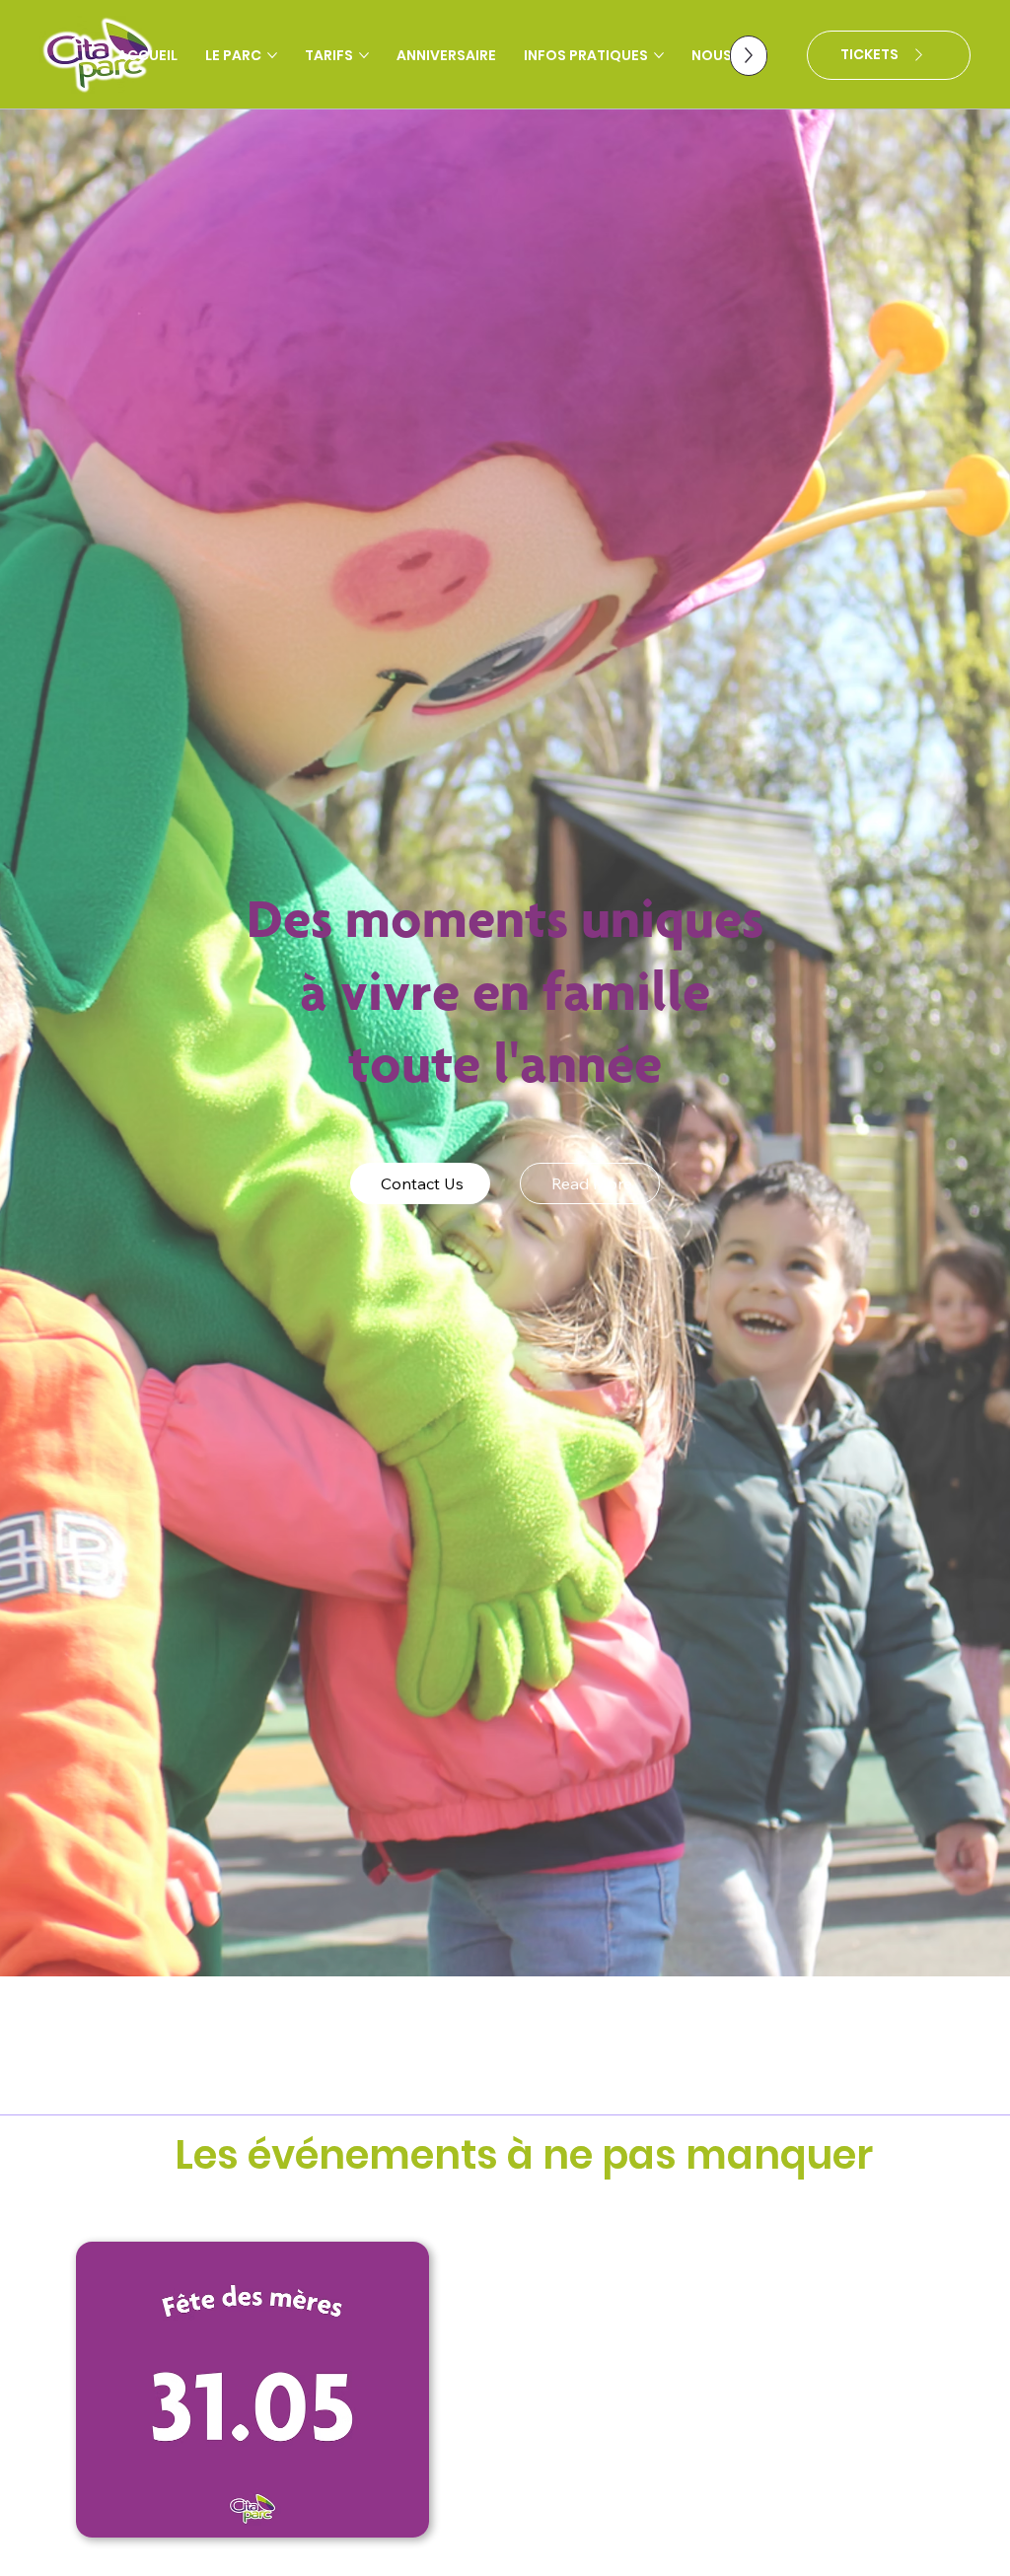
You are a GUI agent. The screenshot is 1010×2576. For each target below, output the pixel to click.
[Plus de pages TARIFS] (364, 55)
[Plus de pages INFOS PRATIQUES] (659, 55)
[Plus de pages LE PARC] (272, 55)
